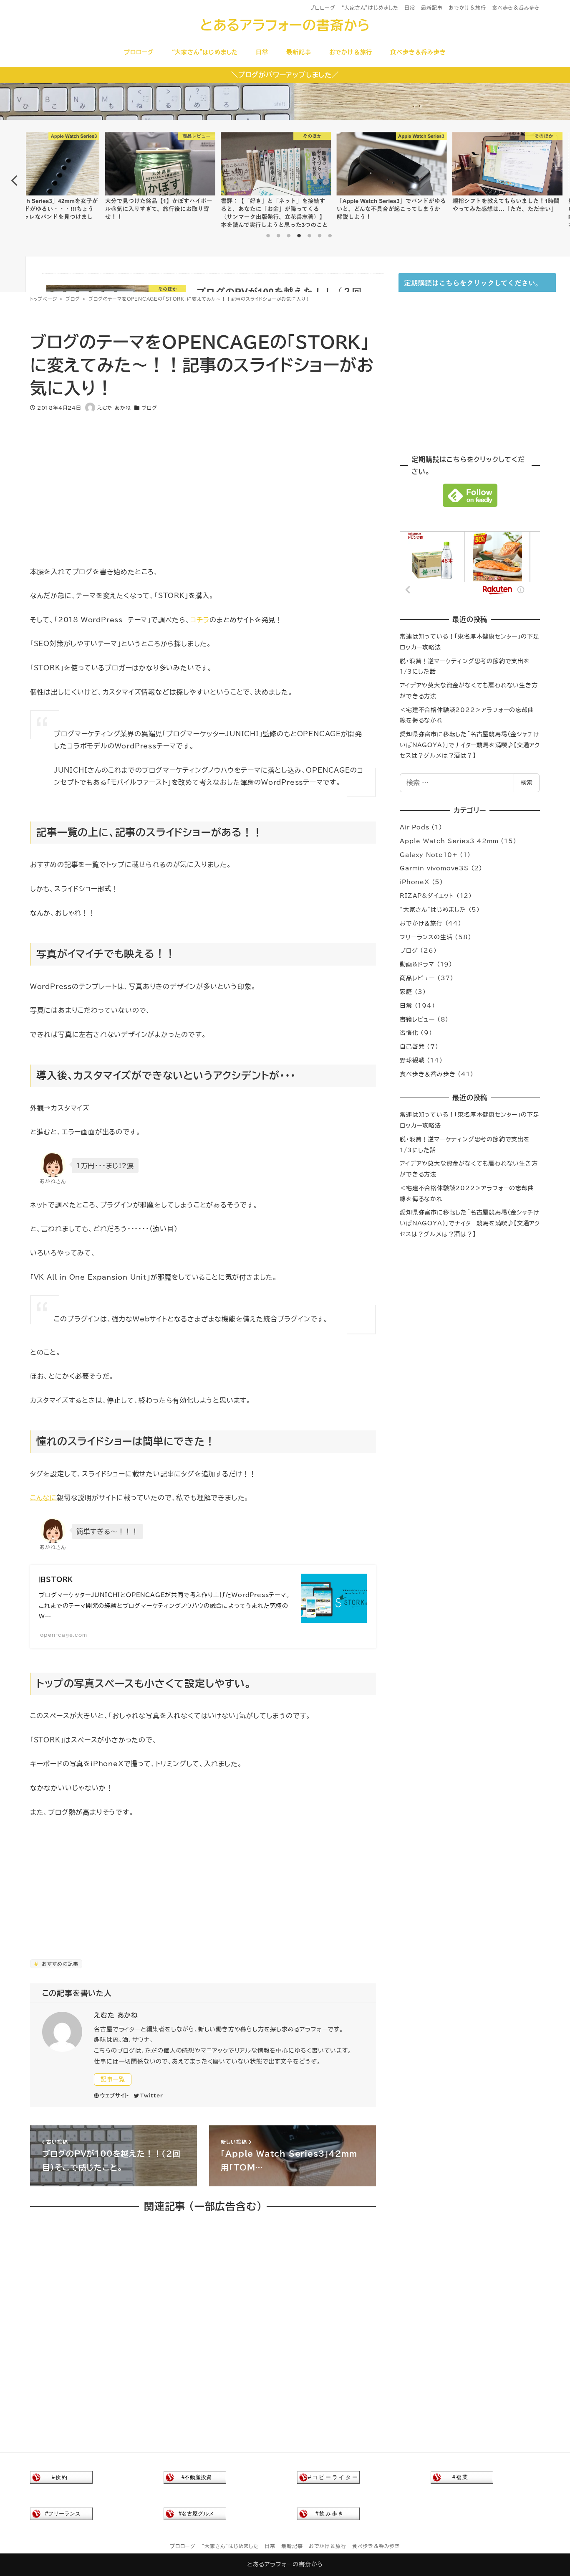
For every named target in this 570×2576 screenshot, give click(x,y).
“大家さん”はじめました (370, 8)
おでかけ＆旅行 (467, 8)
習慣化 (409, 1033)
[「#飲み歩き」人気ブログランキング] (328, 2513)
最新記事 (432, 8)
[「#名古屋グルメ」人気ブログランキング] (195, 2513)
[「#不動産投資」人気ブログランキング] (195, 2477)
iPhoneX (415, 882)
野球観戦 (412, 1060)
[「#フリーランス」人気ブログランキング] (61, 2513)
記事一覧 (113, 2079)
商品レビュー (417, 978)
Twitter (152, 2095)
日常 (410, 8)
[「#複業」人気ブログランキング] (462, 2477)
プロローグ (323, 8)
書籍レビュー (417, 1019)
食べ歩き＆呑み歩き (516, 8)
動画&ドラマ (417, 964)
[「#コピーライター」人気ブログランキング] (328, 2477)
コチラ (200, 620)
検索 (527, 783)
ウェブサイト (115, 2095)
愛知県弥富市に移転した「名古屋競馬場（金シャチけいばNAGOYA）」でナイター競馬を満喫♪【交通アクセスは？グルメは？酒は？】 (470, 745)
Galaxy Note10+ (429, 855)
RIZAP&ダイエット (427, 896)
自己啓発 (412, 1047)
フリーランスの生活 (426, 937)
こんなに (43, 1498)
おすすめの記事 (59, 1964)
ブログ (149, 408)
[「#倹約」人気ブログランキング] (61, 2477)
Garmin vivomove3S (434, 868)
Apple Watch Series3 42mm (449, 841)
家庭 (406, 992)
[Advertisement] (203, 483)
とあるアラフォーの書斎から (285, 25)
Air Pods (414, 827)
